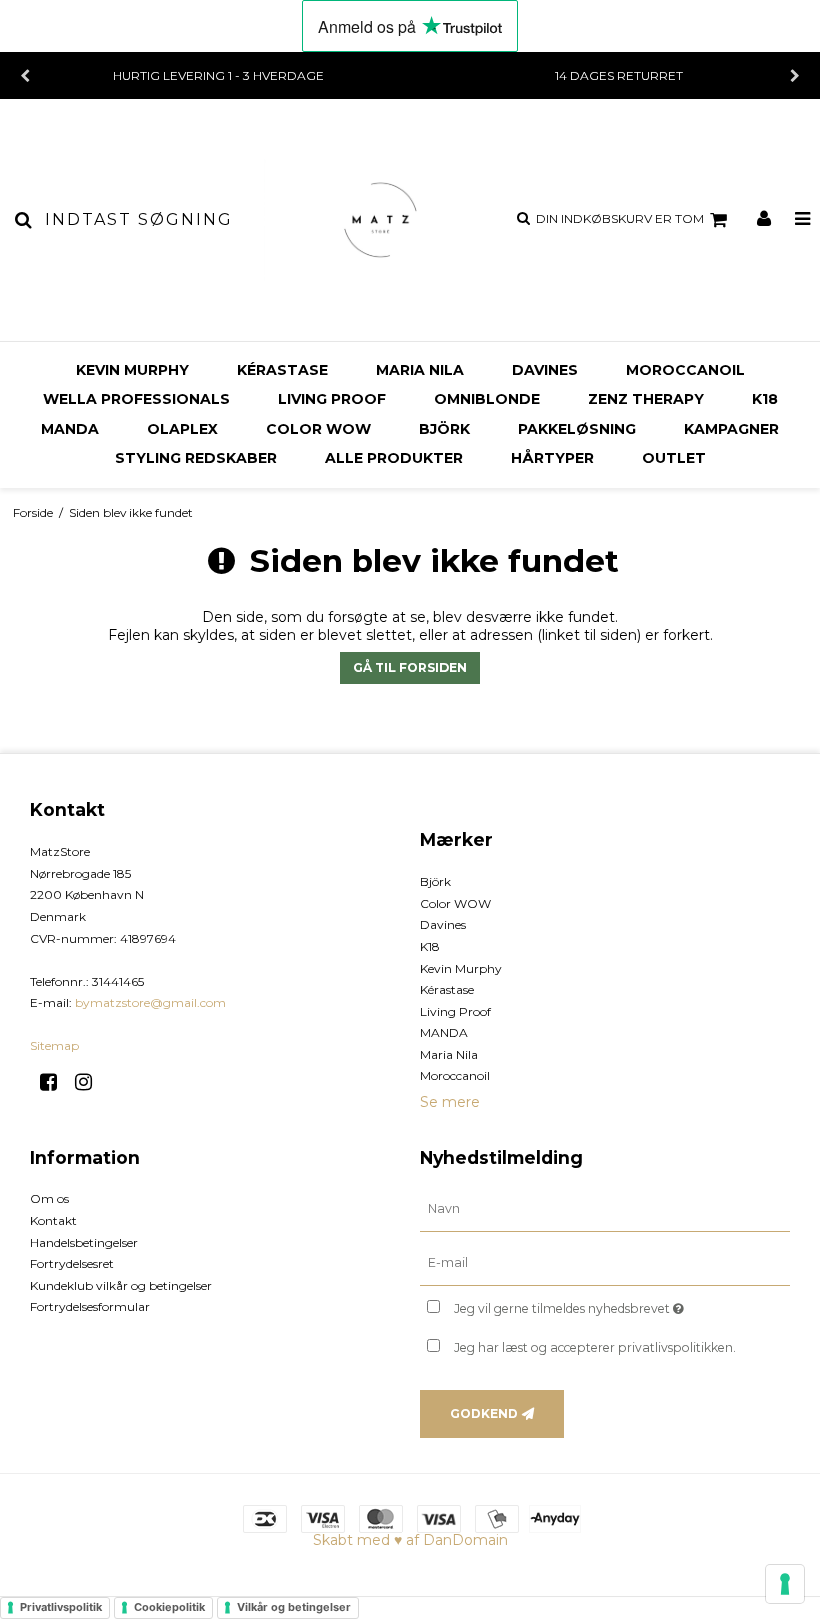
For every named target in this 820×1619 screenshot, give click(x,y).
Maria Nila (420, 370)
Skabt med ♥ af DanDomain (410, 1540)
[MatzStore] (381, 220)
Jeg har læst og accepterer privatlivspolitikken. (595, 1347)
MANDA (70, 429)
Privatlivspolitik (61, 1607)
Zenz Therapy (646, 399)
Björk (444, 429)
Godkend (484, 1413)
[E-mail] (605, 1263)
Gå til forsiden (410, 667)
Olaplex (182, 429)
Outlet (674, 458)
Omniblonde (487, 399)
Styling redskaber (196, 458)
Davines (545, 370)
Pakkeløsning (577, 429)
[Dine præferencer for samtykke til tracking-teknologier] (785, 1584)
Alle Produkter (394, 458)
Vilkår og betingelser (294, 1607)
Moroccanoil (685, 370)
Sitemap (54, 1045)
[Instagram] (90, 1082)
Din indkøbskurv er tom (620, 218)
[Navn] (605, 1209)
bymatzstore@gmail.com (150, 1002)
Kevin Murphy (132, 370)
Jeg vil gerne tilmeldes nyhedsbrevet (619, 1304)
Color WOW (318, 429)
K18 (765, 399)
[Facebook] (55, 1082)
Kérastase (282, 370)
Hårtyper (552, 458)
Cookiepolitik (169, 1607)
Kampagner (731, 429)
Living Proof (332, 399)
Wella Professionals (136, 399)
